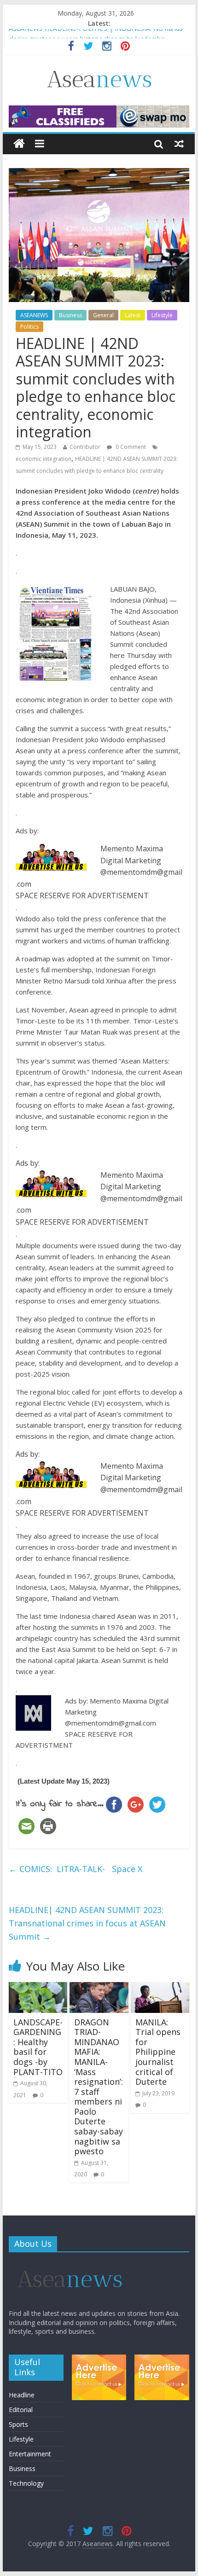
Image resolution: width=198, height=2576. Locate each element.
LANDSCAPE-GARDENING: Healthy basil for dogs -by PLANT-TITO (38, 2047)
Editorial (21, 2410)
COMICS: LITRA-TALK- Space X (76, 1869)
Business (70, 315)
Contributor (85, 447)
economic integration (44, 459)
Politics (29, 327)
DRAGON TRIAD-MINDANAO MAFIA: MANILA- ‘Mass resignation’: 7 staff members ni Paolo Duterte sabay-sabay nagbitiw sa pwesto (99, 2087)
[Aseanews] (19, 144)
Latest (133, 315)
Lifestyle (162, 315)
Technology (26, 2483)
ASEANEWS (34, 315)
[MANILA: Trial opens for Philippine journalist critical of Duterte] (160, 1988)
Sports (18, 2424)
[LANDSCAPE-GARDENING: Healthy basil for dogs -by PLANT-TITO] (38, 1988)
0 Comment (130, 447)
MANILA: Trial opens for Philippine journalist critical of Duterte (158, 2052)
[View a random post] (179, 144)
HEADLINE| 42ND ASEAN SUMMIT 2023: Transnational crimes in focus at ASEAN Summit (87, 1923)
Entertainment (30, 2454)
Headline (22, 2395)
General (103, 315)
